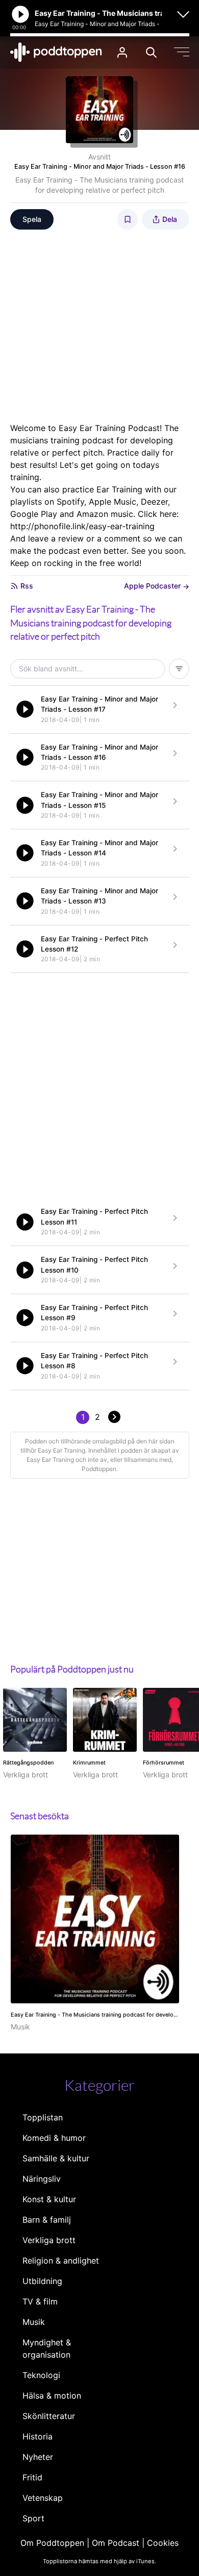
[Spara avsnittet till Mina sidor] (128, 219)
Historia (38, 2436)
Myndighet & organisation (47, 2348)
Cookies (163, 2543)
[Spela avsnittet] (25, 709)
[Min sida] (122, 52)
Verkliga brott (49, 2240)
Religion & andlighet (61, 2261)
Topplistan (43, 2117)
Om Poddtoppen (52, 2543)
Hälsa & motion (52, 2396)
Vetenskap (43, 2498)
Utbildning (42, 2281)
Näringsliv (42, 2179)
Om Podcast (116, 2543)
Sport (33, 2518)
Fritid (32, 2477)
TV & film (40, 2301)
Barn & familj (47, 2220)
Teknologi (41, 2375)
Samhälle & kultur (56, 2158)
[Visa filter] (179, 669)
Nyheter (38, 2457)
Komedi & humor (54, 2138)
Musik (34, 2322)
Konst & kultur (49, 2199)
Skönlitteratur (49, 2416)
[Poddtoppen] (56, 52)
